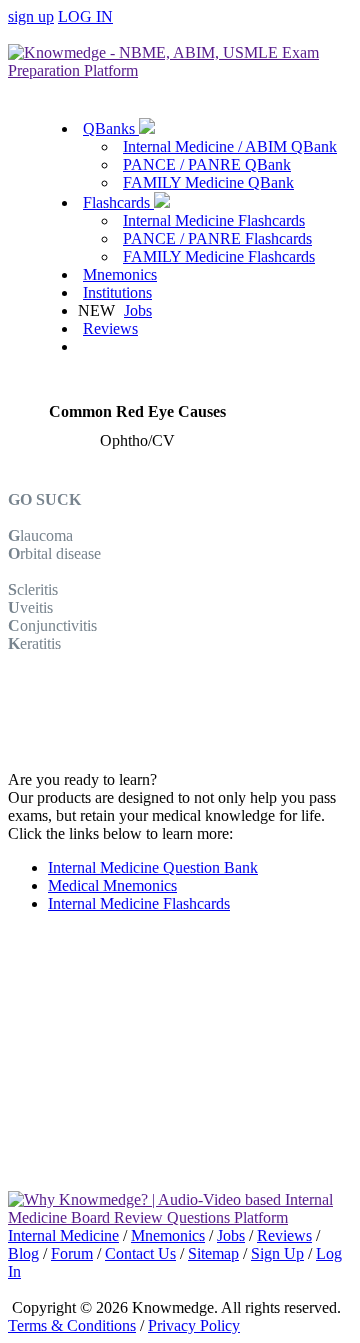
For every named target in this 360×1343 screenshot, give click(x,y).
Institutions (117, 292)
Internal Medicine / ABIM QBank (230, 146)
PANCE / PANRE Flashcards (217, 238)
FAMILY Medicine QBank (208, 182)
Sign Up (277, 1253)
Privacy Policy (194, 1325)
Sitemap (213, 1253)
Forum (72, 1253)
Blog (23, 1253)
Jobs (138, 310)
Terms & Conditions (72, 1325)
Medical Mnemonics (112, 885)
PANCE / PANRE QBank (207, 164)
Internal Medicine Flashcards (214, 220)
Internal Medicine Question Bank (153, 867)
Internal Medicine (63, 1235)
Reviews (110, 328)
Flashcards (118, 202)
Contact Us (140, 1253)
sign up (31, 16)
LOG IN (85, 16)
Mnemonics (120, 274)
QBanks (111, 128)
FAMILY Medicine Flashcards (219, 256)
